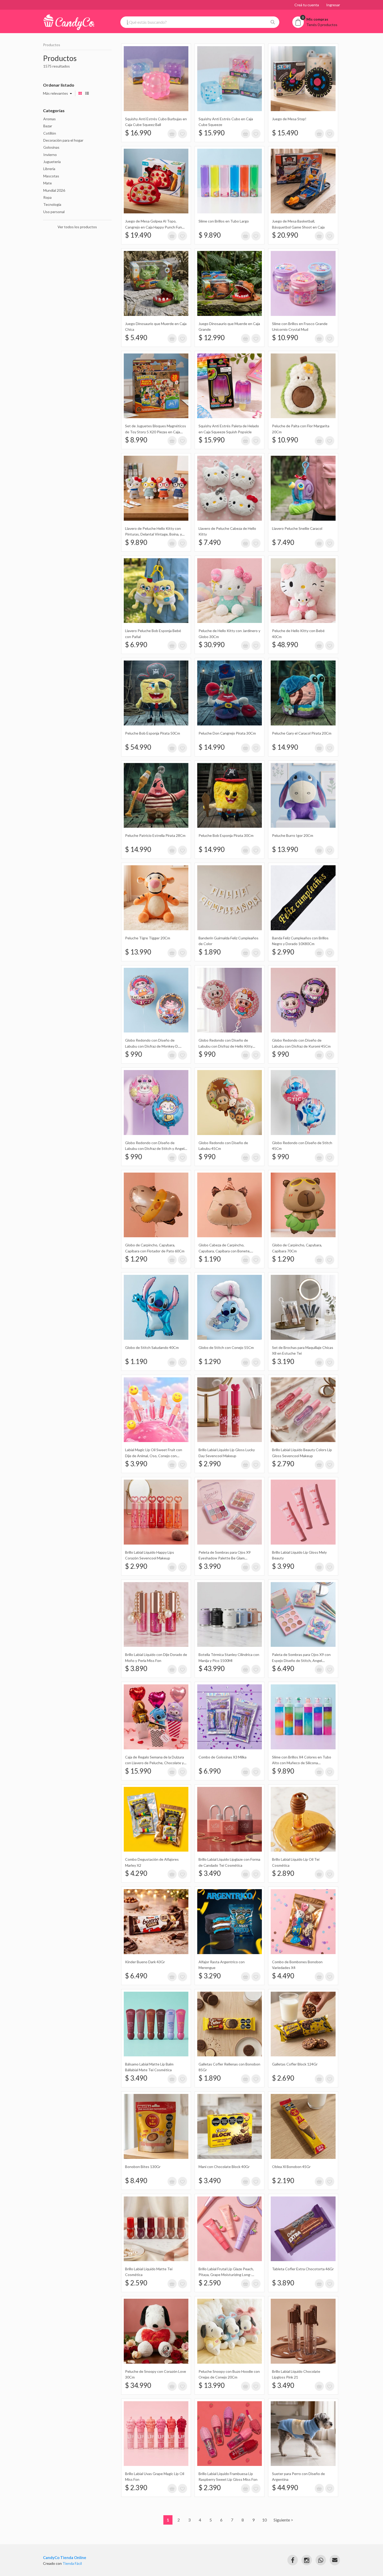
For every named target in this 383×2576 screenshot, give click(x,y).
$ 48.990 (285, 645)
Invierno (50, 155)
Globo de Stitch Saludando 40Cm (152, 1347)
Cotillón (50, 133)
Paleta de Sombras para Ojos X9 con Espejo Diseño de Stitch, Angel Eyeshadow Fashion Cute (301, 1660)
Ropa (47, 197)
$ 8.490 (136, 2181)
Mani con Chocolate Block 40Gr (224, 2167)
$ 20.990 (285, 235)
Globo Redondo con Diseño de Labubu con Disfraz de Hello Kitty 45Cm (226, 1046)
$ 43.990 (212, 1668)
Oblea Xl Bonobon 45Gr (291, 2167)
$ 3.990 (136, 1464)
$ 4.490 (283, 1976)
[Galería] (80, 93)
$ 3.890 (136, 1668)
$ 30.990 (212, 645)
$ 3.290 (210, 1976)
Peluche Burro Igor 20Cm (293, 835)
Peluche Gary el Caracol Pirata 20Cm (302, 733)
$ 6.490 (283, 1668)
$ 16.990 (138, 133)
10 (264, 2520)
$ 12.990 (212, 338)
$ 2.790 (283, 1464)
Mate (48, 183)
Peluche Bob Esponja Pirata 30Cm (226, 835)
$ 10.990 (285, 338)
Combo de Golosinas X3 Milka (223, 1757)
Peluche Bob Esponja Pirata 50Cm (153, 733)
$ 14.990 (212, 747)
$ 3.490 (210, 1873)
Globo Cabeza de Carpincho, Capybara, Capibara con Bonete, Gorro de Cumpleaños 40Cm (224, 1251)
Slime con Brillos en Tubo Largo (224, 221)
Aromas (50, 119)
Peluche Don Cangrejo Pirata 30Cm (227, 733)
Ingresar (333, 5)
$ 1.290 (136, 1259)
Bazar (48, 126)
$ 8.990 (136, 440)
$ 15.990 (212, 133)
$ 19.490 (138, 235)
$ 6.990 (136, 645)
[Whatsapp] (321, 2560)
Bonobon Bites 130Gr (143, 2167)
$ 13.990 (285, 849)
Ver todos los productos (77, 227)
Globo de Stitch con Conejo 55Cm (226, 1347)
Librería (49, 169)
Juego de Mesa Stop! (289, 119)
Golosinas (51, 147)
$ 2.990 (283, 952)
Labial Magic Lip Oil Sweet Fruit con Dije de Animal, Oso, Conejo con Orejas (154, 1456)
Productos (52, 45)
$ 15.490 (285, 133)
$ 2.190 (283, 2181)
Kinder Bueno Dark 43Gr (145, 1962)
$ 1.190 (210, 1259)
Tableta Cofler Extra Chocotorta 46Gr (303, 2269)
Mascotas (51, 176)
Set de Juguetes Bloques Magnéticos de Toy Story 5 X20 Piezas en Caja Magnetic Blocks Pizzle (156, 432)
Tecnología (52, 204)
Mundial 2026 (54, 190)
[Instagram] (307, 2560)
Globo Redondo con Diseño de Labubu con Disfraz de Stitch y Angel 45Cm (155, 1149)
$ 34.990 (138, 2385)
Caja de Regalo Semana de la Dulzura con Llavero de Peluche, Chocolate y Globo (155, 1763)
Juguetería (52, 162)
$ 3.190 (283, 1361)
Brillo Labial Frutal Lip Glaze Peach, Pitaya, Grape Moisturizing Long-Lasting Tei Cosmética (226, 2275)
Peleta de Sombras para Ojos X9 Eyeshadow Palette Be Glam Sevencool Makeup (225, 1558)
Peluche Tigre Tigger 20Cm (148, 938)
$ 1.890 (210, 952)
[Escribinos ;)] (335, 2560)
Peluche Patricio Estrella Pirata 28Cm (155, 835)
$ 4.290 (136, 1873)
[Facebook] (293, 2560)
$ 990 (134, 1054)
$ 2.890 (283, 1873)
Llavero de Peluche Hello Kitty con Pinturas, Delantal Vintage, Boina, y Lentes (153, 534)
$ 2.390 (136, 2488)
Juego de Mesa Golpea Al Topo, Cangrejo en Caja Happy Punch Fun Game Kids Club (153, 227)
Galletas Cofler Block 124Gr (295, 2064)
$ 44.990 (285, 2488)
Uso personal (54, 212)
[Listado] (87, 93)
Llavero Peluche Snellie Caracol (297, 528)
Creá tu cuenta (307, 5)
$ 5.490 (136, 338)
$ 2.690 (283, 2078)
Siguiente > (283, 2520)
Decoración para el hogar (63, 140)
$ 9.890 (210, 235)
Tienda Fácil (72, 2563)
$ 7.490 (210, 542)
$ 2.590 (136, 2283)
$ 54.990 (138, 747)
